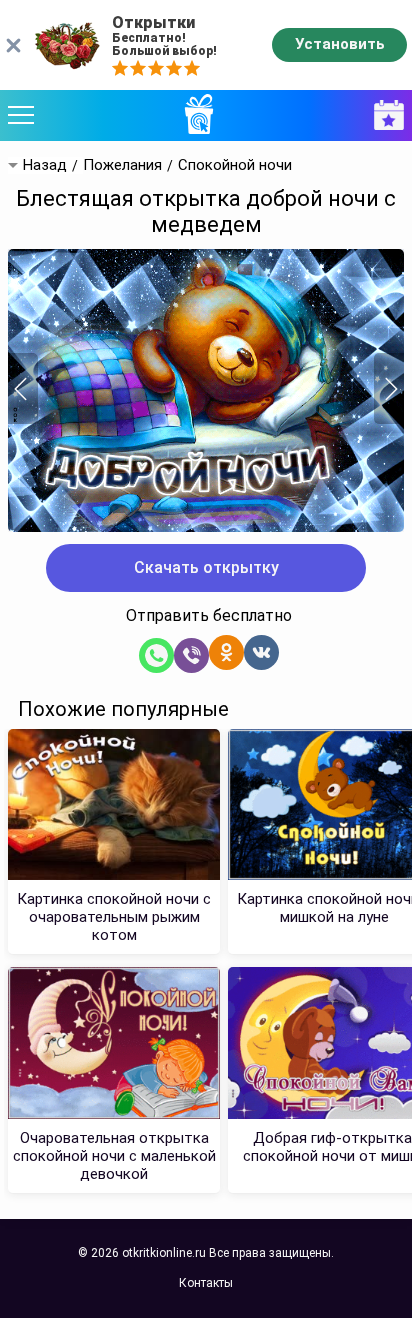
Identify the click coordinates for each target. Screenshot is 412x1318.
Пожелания (122, 165)
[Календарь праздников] (384, 115)
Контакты (206, 1283)
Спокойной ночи (235, 165)
